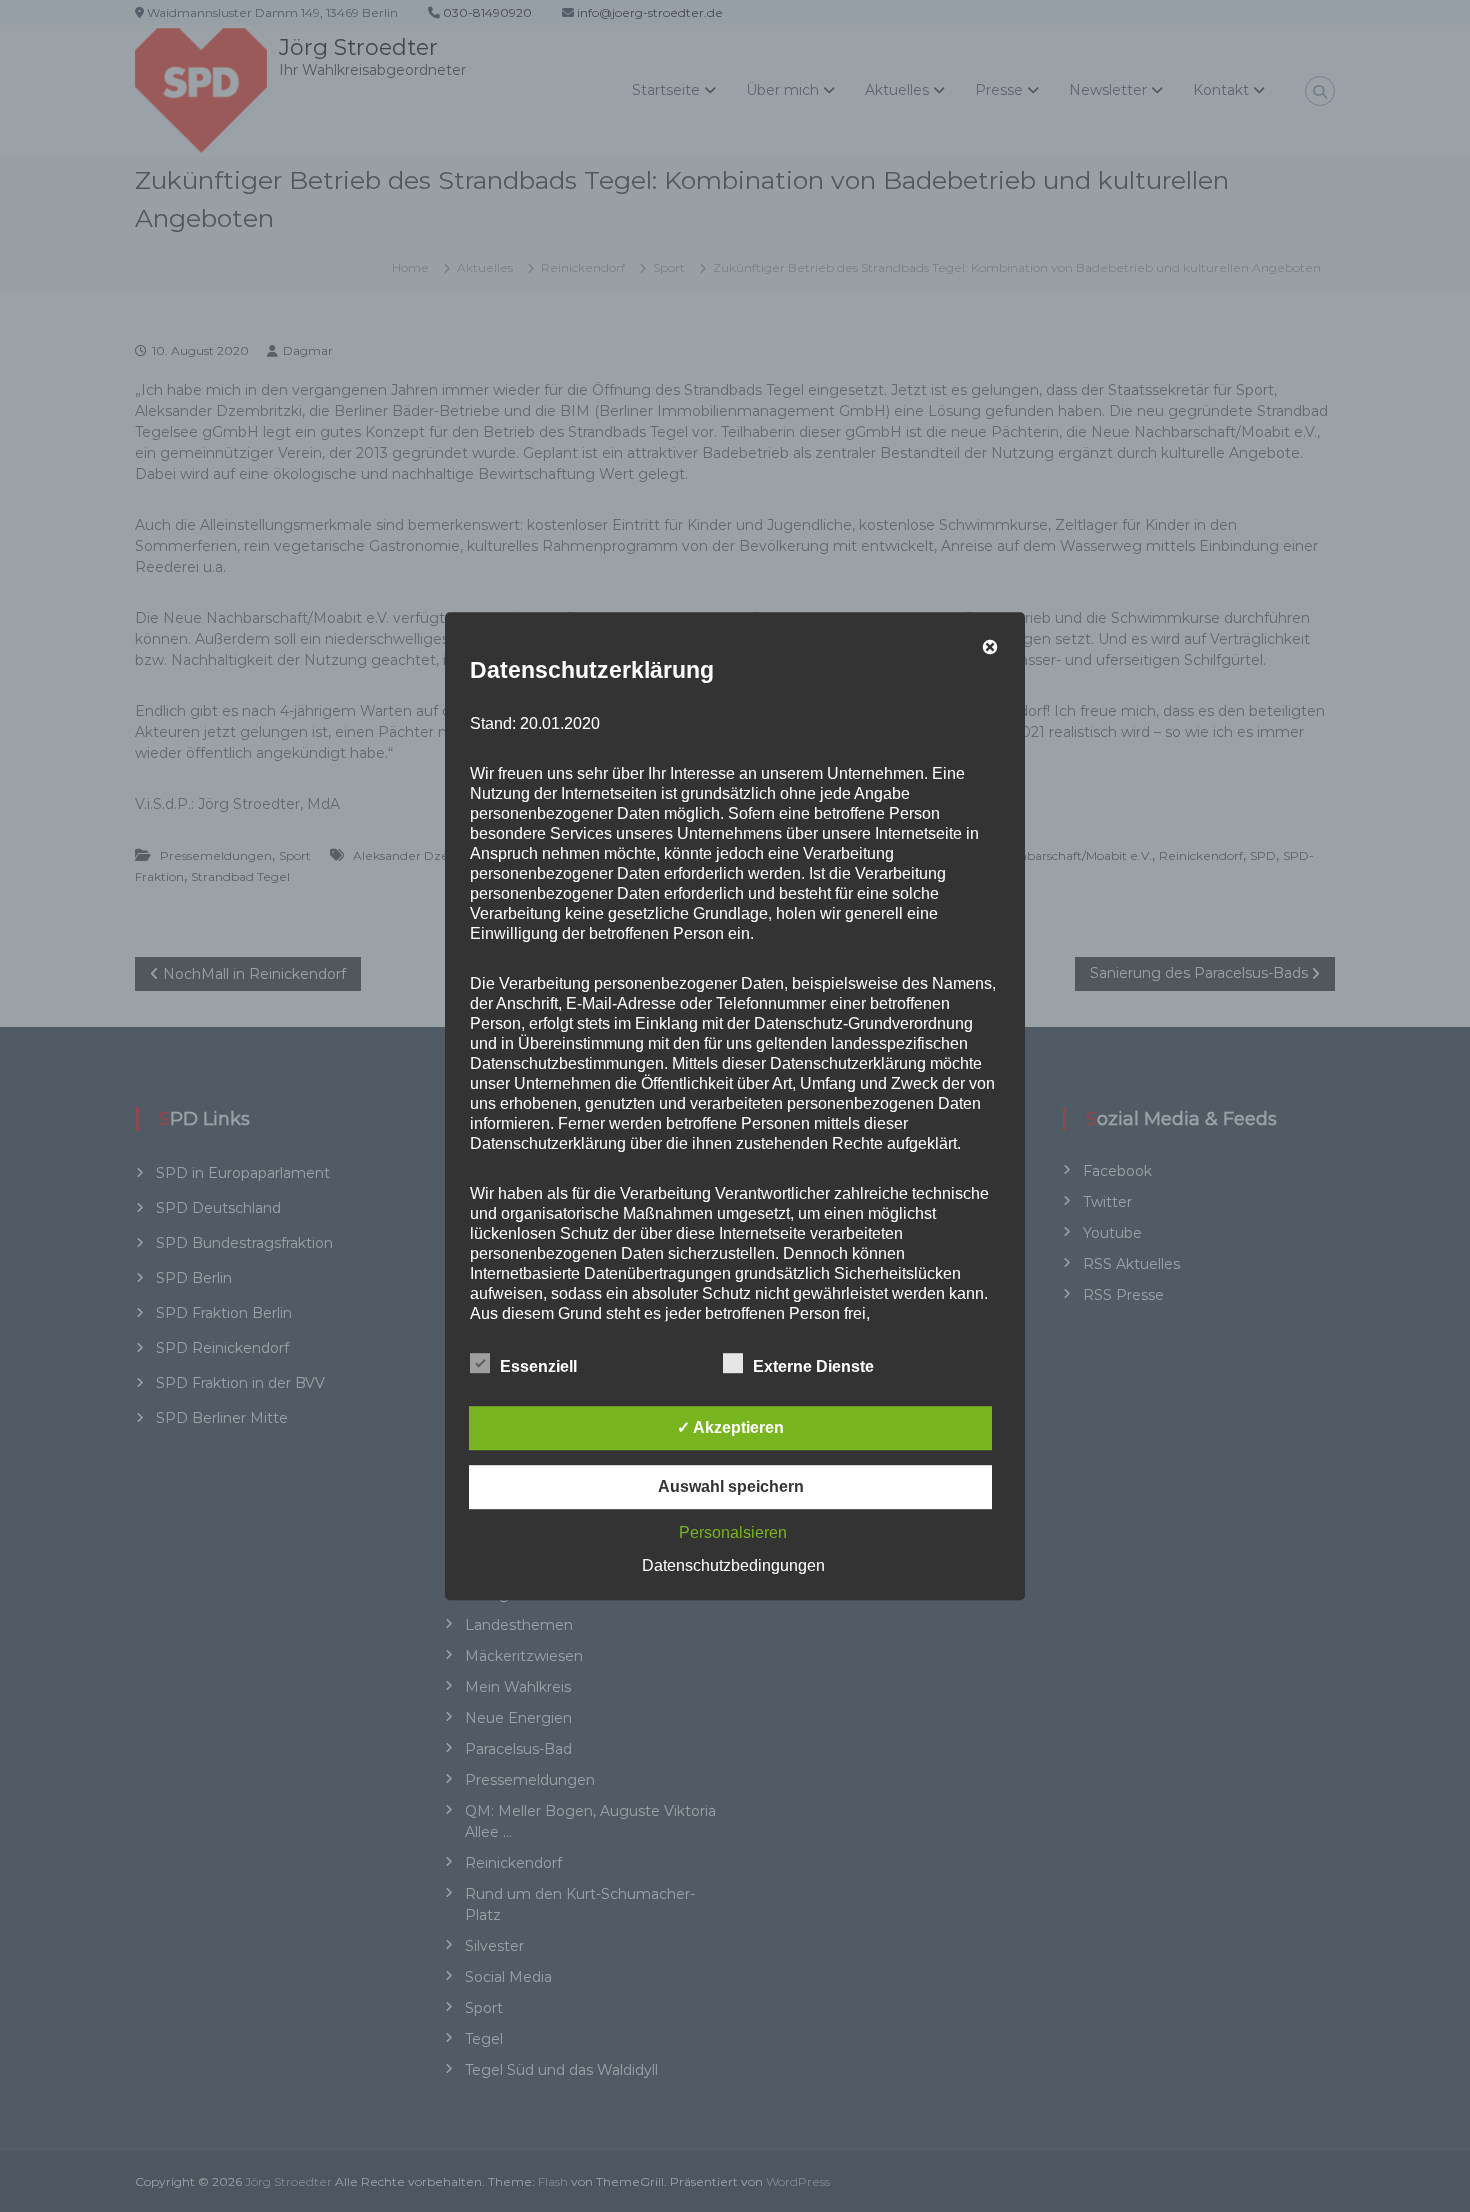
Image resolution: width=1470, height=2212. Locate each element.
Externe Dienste (813, 1366)
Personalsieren (733, 1532)
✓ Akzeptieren (730, 1427)
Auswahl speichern (731, 1486)
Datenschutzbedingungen (733, 1565)
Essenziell (538, 1366)
